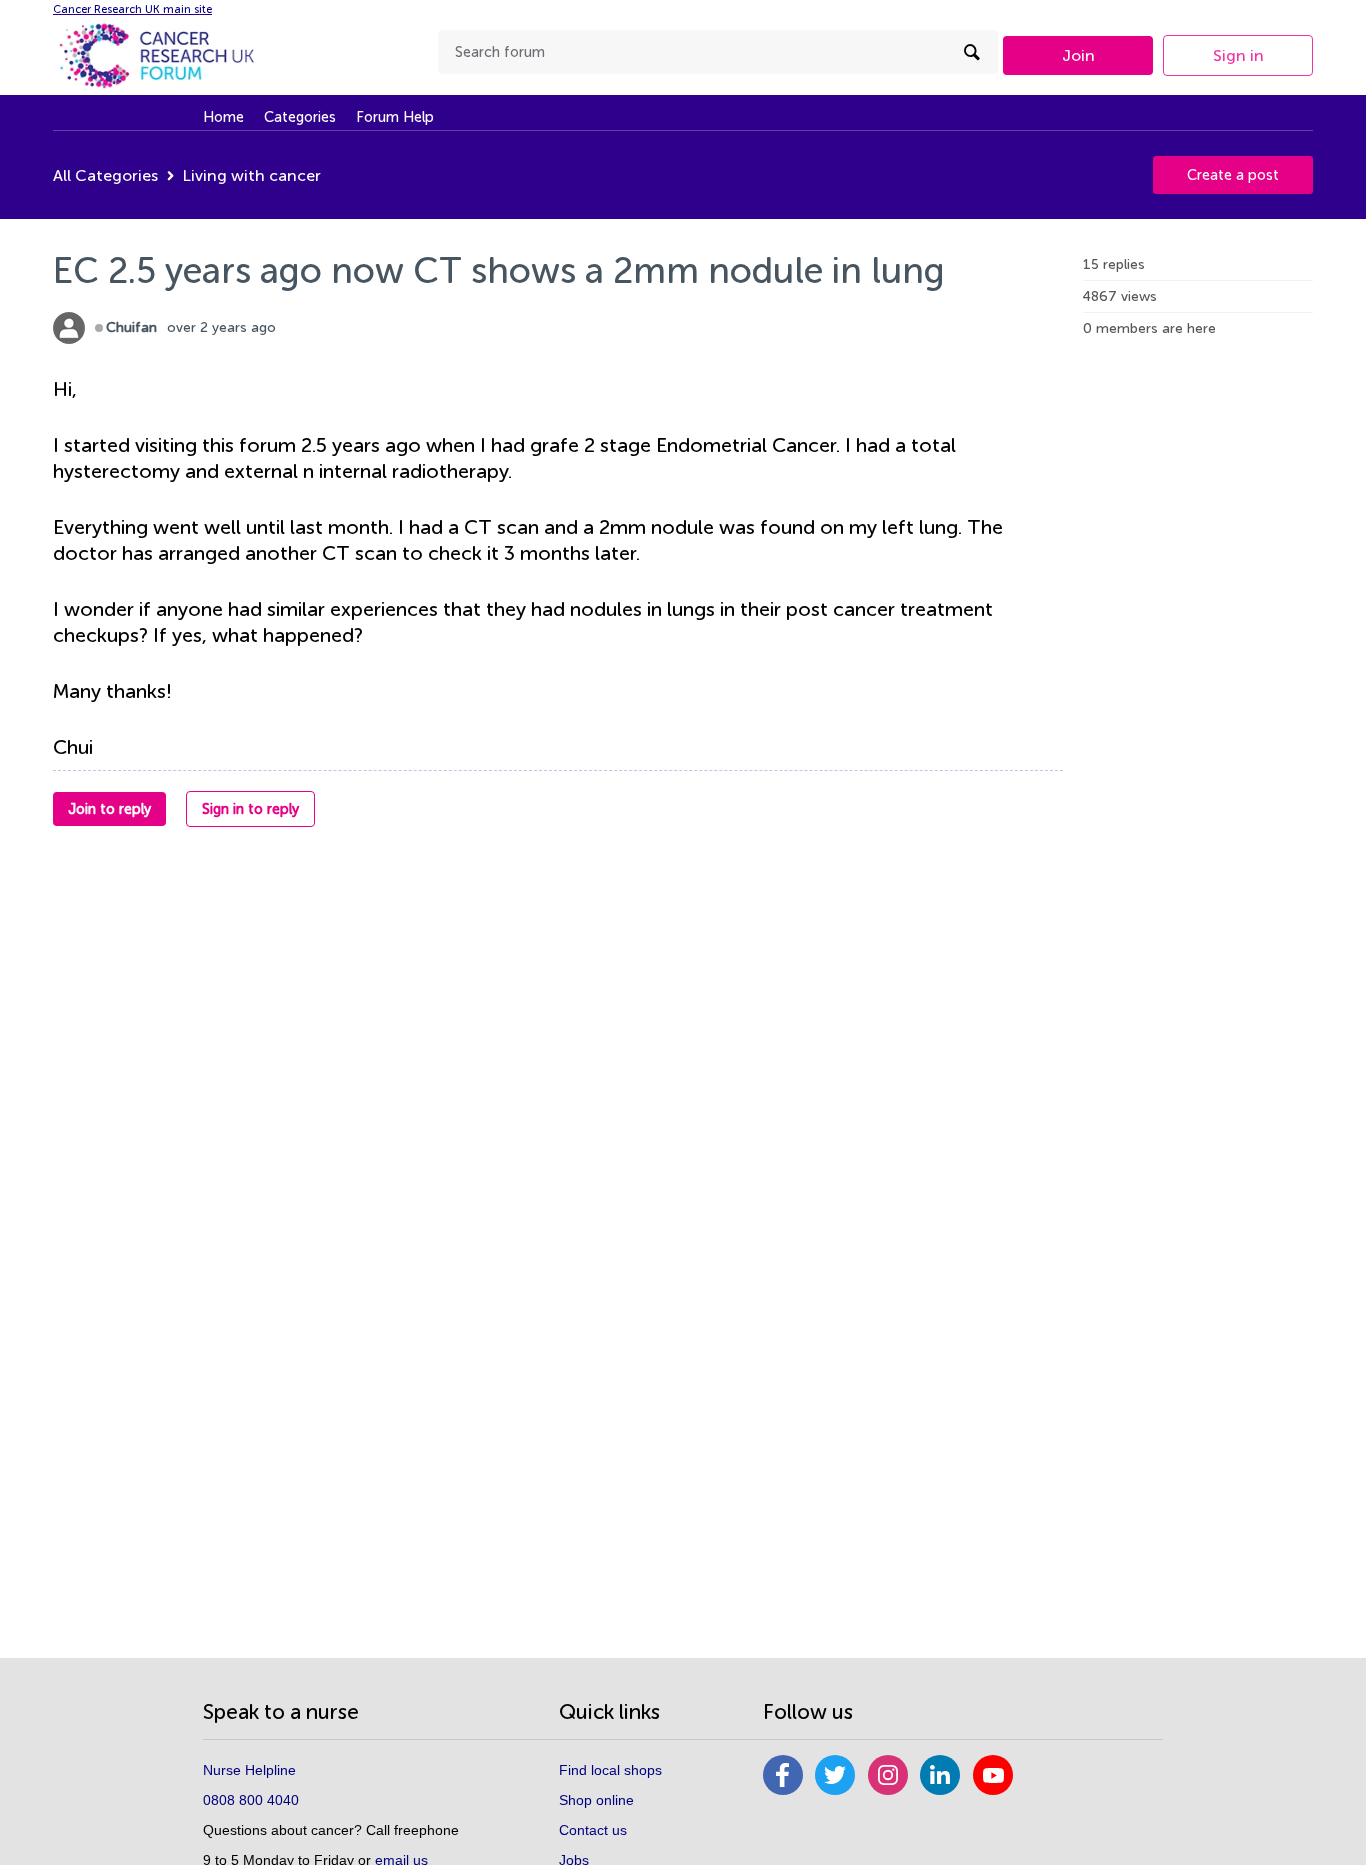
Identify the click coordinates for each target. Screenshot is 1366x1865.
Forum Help (395, 117)
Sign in (1238, 55)
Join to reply (109, 809)
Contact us (593, 1830)
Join (1078, 55)
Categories (300, 117)
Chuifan (131, 327)
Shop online (596, 1800)
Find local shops (610, 1770)
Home (223, 117)
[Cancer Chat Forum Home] (178, 55)
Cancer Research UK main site (132, 9)
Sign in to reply (250, 809)
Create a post (1233, 175)
